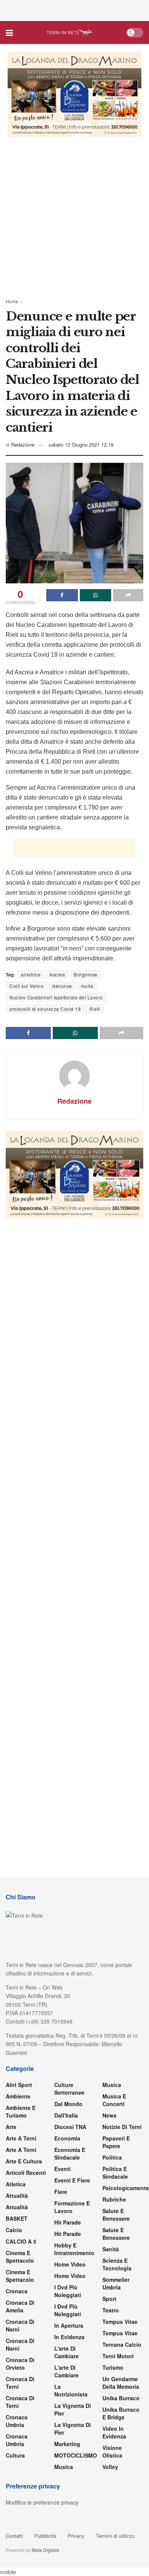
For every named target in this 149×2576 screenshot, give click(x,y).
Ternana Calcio (122, 2344)
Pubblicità (45, 2536)
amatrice (31, 974)
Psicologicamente (126, 2188)
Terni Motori (118, 2356)
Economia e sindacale (70, 2153)
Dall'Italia (66, 2115)
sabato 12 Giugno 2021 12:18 (81, 444)
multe (87, 986)
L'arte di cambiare (66, 2352)
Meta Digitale (45, 2550)
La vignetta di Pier (73, 2409)
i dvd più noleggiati (68, 2291)
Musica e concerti (114, 2100)
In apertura (69, 2325)
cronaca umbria (17, 2440)
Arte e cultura (24, 2161)
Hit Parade (68, 2222)
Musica (64, 2467)
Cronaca (17, 2291)
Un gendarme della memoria (121, 2383)
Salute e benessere (116, 2215)
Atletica (16, 2184)
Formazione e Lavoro (72, 2207)
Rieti (95, 1009)
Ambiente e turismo (21, 2111)
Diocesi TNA (70, 2127)
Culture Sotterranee (69, 2089)
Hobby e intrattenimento (74, 2249)
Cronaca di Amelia (20, 2306)
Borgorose (86, 974)
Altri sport (19, 2085)
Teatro (111, 2310)
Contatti (14, 2536)
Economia (67, 2138)
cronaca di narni (20, 2325)
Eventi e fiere (72, 2180)
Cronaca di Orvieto (20, 2364)
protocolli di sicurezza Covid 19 (45, 1009)
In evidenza (69, 2337)
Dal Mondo (68, 2104)
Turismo (113, 2367)
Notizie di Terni (122, 2127)
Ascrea (57, 974)
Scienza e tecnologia (117, 2264)
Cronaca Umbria (17, 2421)
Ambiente (18, 2096)
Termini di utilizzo (115, 2536)
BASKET (17, 2218)
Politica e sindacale (115, 2173)
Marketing (67, 2444)
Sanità (111, 2249)
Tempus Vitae (120, 2322)
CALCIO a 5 (21, 2241)
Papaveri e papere (116, 2142)
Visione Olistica (112, 2451)
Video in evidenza (114, 2432)
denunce (62, 986)
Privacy (76, 2536)
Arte (11, 2127)
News (109, 2115)
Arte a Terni (21, 2138)
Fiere (61, 2192)
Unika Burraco (121, 2398)
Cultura (15, 2455)
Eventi (62, 2169)
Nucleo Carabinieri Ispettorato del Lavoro (56, 997)
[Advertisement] (74, 10)
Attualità (17, 2196)
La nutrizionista (71, 2390)
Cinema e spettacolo (20, 2257)
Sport (109, 2299)
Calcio (14, 2230)
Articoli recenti (26, 2173)
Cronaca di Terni (20, 2383)
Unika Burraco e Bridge (121, 2413)
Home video (70, 2264)
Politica (112, 2157)
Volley (110, 2467)
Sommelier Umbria (116, 2283)
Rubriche (114, 2199)
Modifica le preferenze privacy (42, 2502)
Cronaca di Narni (20, 2344)
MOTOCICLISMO (76, 2455)
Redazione (23, 444)
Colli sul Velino (27, 986)
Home (12, 301)
